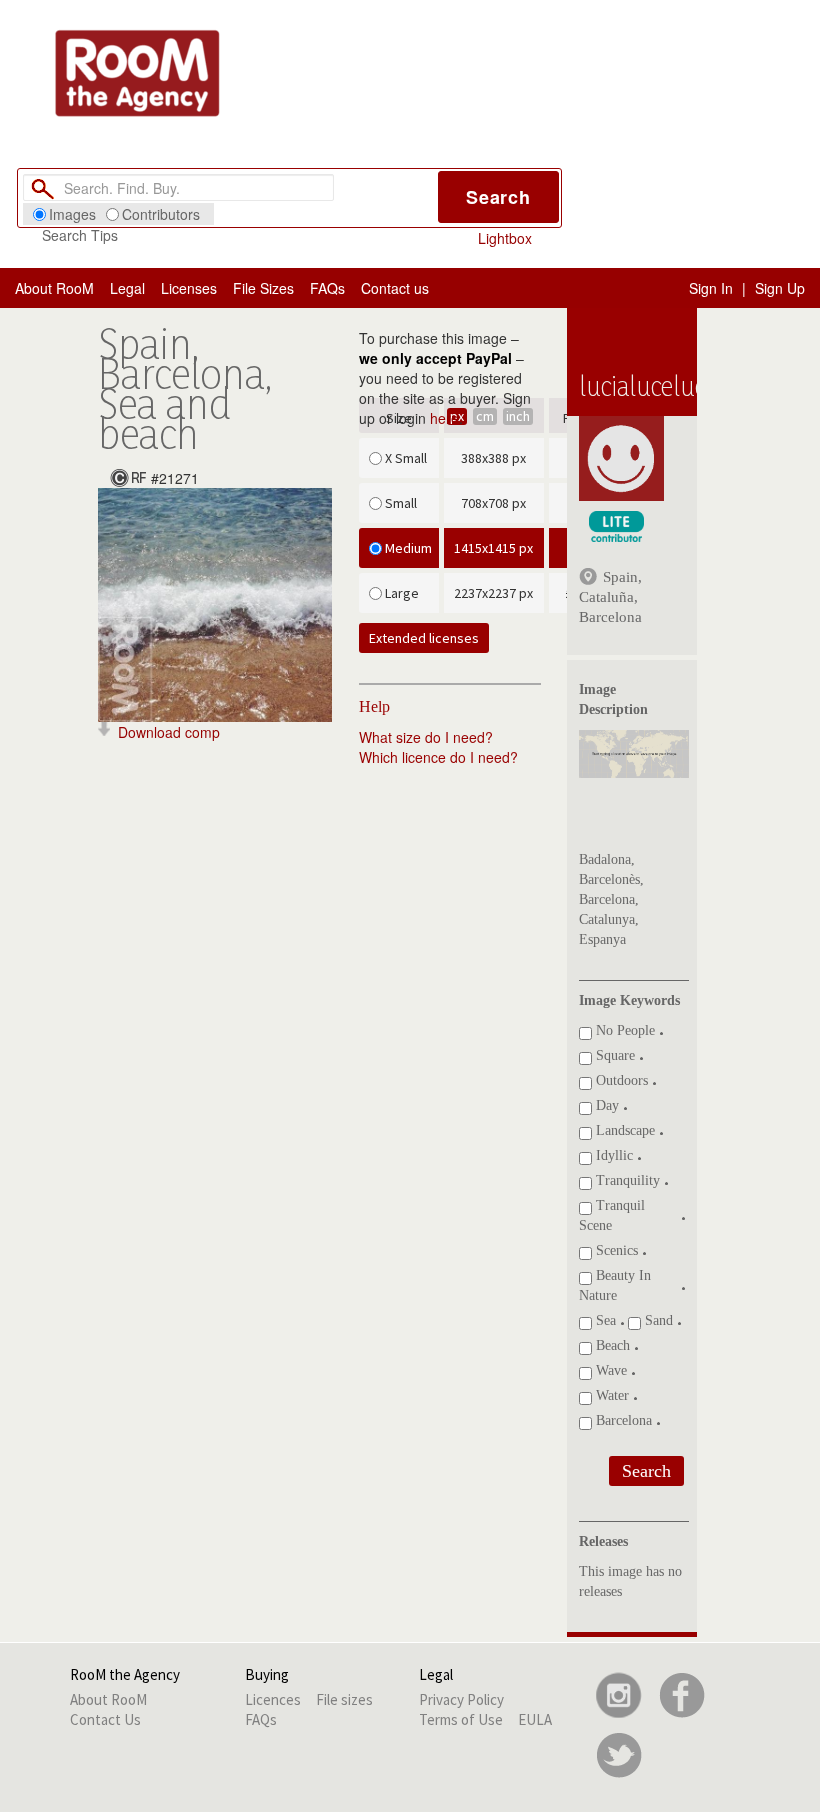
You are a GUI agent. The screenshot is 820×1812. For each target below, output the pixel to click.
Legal (127, 288)
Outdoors (620, 1080)
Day (605, 1105)
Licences (273, 1699)
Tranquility (626, 1180)
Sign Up (780, 288)
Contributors (161, 214)
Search (498, 197)
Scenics (615, 1250)
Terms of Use (461, 1719)
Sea (604, 1320)
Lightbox (505, 238)
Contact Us (105, 1719)
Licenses (189, 288)
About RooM (54, 288)
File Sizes (263, 288)
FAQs (327, 288)
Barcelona (622, 1420)
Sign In (711, 288)
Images (72, 214)
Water (610, 1395)
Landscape (623, 1130)
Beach (611, 1345)
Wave (609, 1370)
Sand (657, 1320)
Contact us (395, 288)
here (444, 418)
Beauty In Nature (615, 1285)
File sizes (344, 1699)
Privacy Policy (461, 1699)
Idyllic (612, 1155)
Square (613, 1055)
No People (623, 1030)
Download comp (169, 732)
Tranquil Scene (612, 1215)
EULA (535, 1719)
